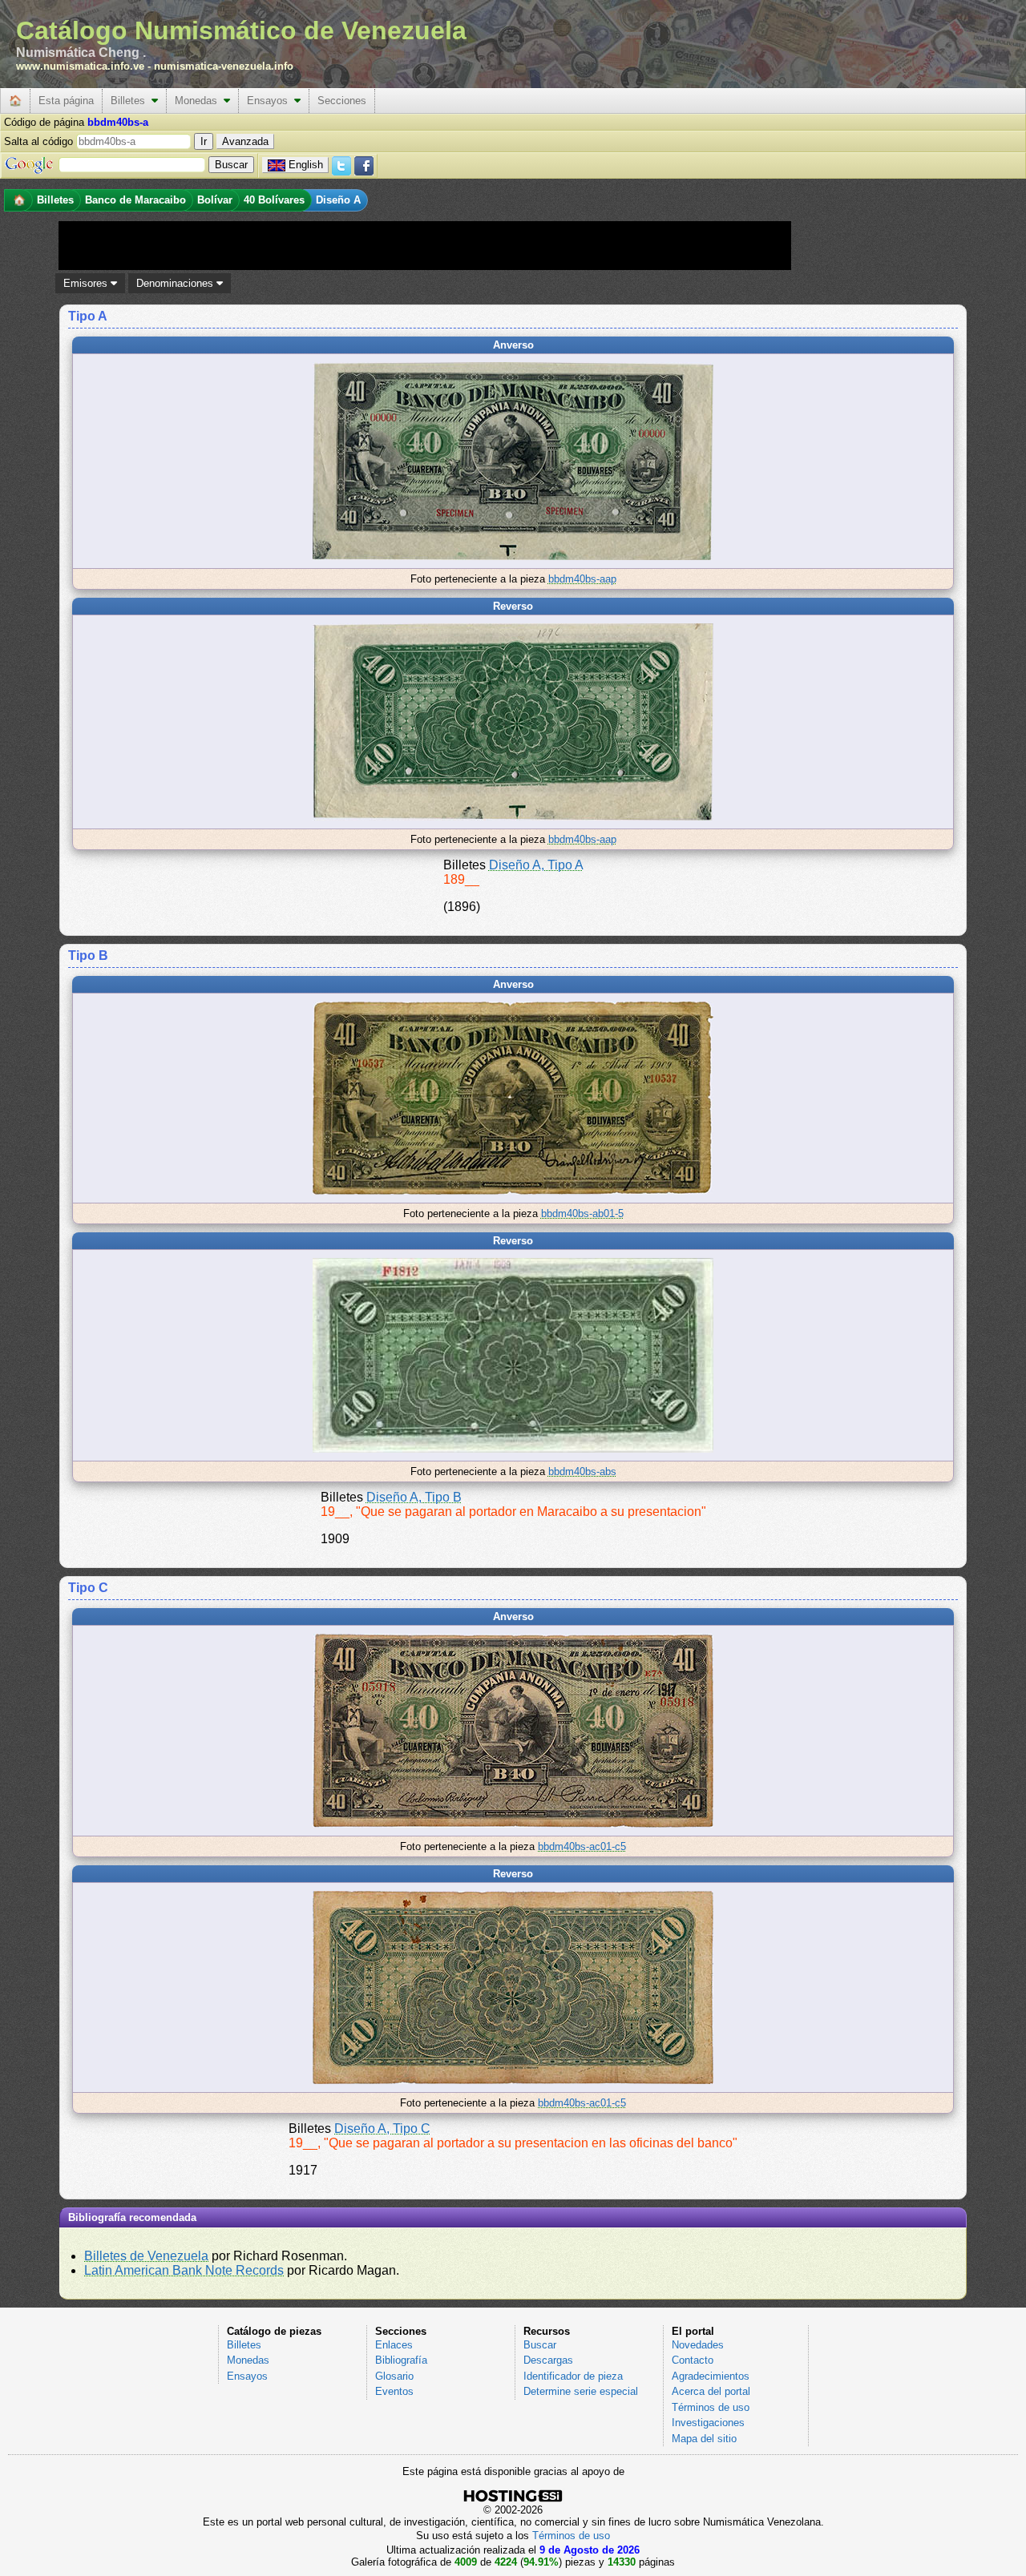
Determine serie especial (581, 2391)
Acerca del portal (711, 2391)
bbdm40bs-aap (582, 579)
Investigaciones (708, 2423)
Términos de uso (711, 2407)
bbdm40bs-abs (582, 1471)
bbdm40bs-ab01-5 (582, 1213)
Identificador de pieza (573, 2376)
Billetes (131, 101)
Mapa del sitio (704, 2439)
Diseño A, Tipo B (414, 1497)
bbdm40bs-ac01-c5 (582, 1846)
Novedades (698, 2345)
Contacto (693, 2360)
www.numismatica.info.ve (80, 66)
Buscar (540, 2345)
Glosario (394, 2376)
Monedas (199, 101)
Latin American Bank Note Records (184, 2270)
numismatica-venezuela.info (224, 66)
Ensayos (271, 101)
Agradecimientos (711, 2376)
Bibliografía (401, 2360)
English (306, 165)
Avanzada (245, 141)
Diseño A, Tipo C (382, 2129)
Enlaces (394, 2345)
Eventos (394, 2391)
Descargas (548, 2360)
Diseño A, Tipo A (536, 865)
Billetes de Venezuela (146, 2256)
